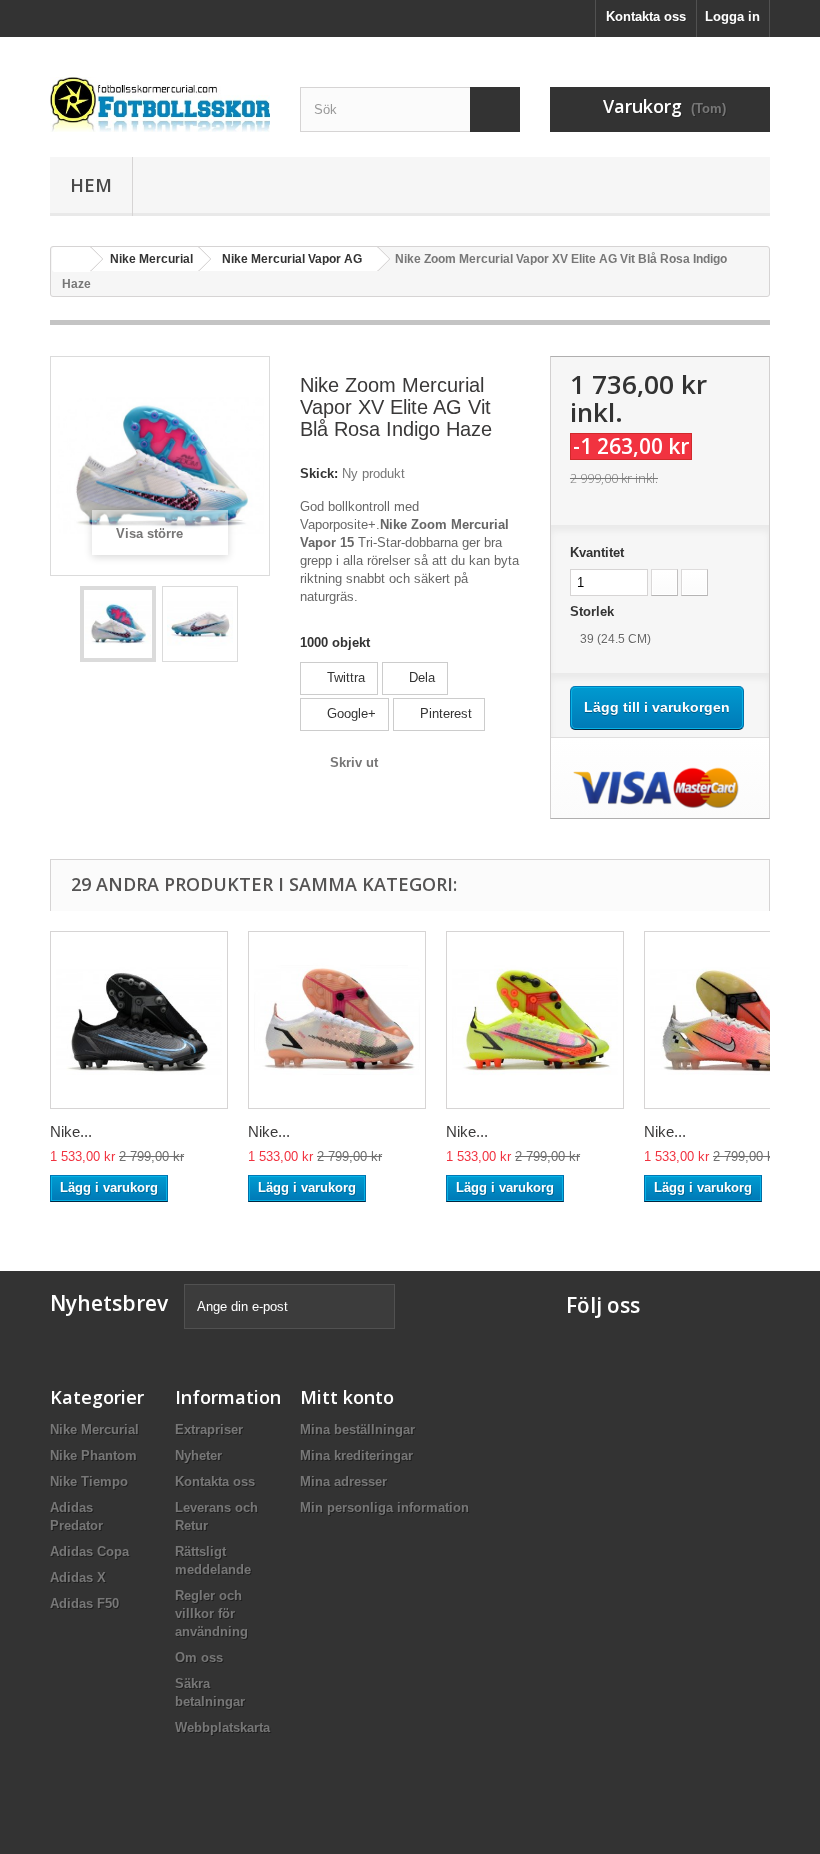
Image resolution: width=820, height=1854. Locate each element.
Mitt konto (347, 1397)
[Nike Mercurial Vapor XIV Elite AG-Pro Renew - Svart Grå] (139, 1020)
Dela (420, 677)
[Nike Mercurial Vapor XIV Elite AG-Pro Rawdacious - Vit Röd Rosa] (337, 1020)
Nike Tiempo (89, 1481)
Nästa (254, 624)
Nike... (71, 1131)
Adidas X (78, 1577)
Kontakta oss (646, 16)
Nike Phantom (93, 1455)
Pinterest (444, 713)
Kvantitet (597, 552)
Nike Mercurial (94, 1429)
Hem (91, 185)
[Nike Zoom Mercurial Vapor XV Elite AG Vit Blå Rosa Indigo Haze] (118, 624)
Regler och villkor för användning (211, 1613)
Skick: (319, 473)
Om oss (199, 1657)
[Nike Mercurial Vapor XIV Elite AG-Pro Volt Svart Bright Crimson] (535, 1020)
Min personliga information (384, 1507)
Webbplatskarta (222, 1727)
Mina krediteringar (356, 1455)
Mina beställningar (357, 1429)
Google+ (349, 713)
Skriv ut (354, 762)
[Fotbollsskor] (160, 104)
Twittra (344, 677)
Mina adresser (343, 1481)
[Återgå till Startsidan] (71, 259)
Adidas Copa (89, 1551)
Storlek (594, 611)
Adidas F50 (84, 1603)
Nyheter (198, 1455)
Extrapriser (209, 1429)
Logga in (732, 16)
